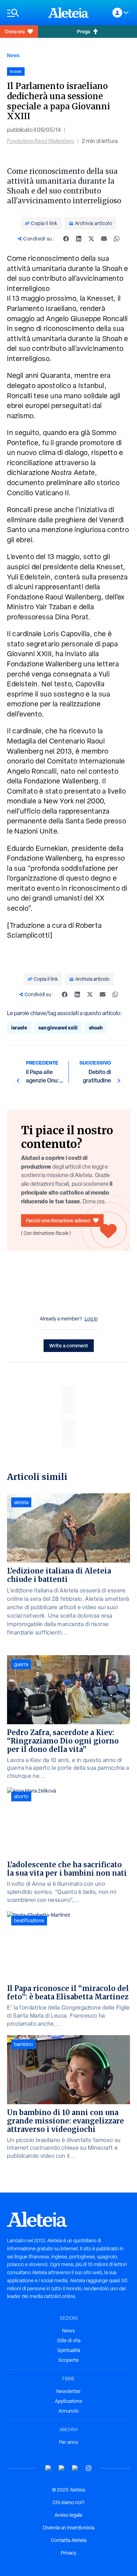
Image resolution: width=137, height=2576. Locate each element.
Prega (83, 31)
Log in (91, 1319)
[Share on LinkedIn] (79, 239)
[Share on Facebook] (66, 239)
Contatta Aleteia (69, 2540)
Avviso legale (68, 2515)
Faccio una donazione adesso (58, 1220)
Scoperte (68, 2360)
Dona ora (15, 31)
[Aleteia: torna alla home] (68, 13)
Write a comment (69, 1345)
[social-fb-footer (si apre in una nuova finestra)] (62, 2468)
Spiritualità (69, 2350)
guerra (21, 1664)
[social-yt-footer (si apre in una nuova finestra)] (48, 2468)
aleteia (21, 1502)
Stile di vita (69, 2340)
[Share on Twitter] (91, 239)
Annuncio (68, 2411)
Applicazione (68, 2401)
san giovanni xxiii (58, 1028)
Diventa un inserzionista (69, 2528)
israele (19, 1028)
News (13, 55)
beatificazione (29, 1921)
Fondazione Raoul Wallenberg (41, 141)
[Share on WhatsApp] (117, 239)
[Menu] (24, 13)
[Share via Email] (104, 239)
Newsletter (68, 2391)
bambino (24, 2044)
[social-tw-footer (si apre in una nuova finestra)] (75, 2468)
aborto (21, 1796)
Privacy (68, 2553)
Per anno (69, 2442)
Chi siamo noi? (68, 2502)
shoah (96, 1028)
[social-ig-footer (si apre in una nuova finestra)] (89, 2468)
